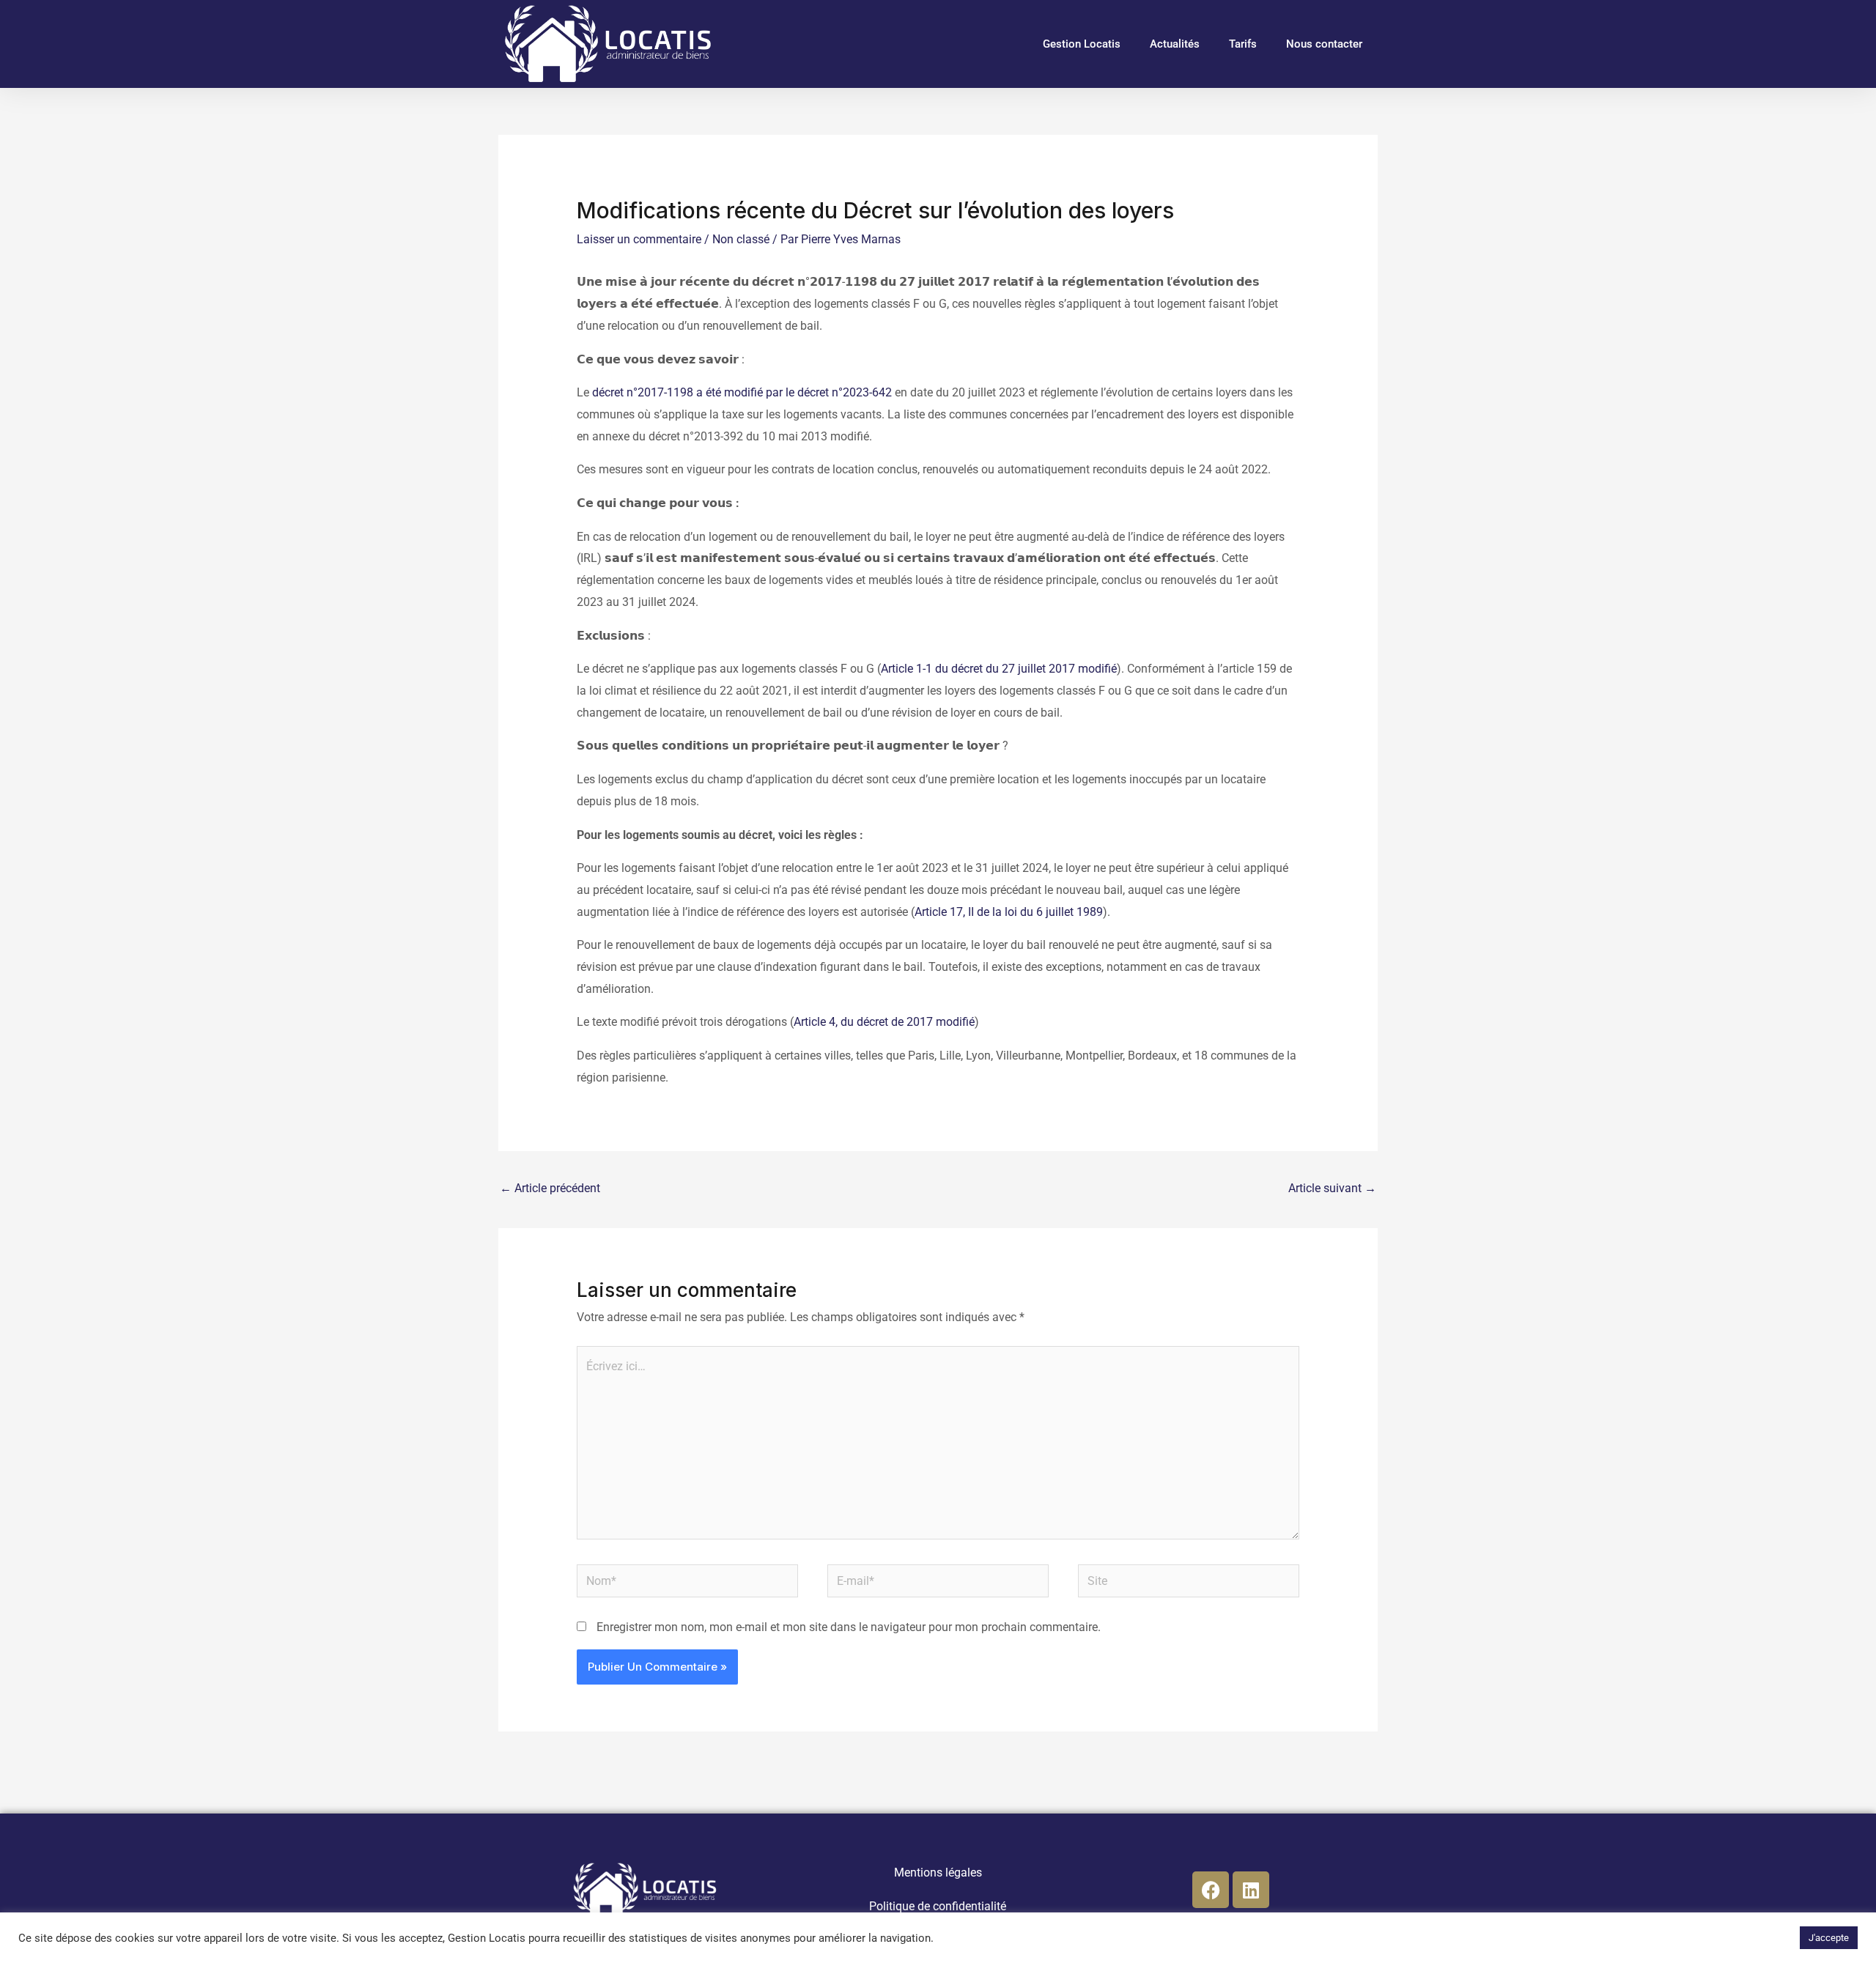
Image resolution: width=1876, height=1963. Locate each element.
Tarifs (1243, 44)
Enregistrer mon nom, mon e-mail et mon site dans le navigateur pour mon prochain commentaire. (849, 1627)
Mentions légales (938, 1873)
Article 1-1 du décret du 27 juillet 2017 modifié (999, 669)
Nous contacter (1324, 44)
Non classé (741, 239)
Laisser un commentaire (639, 239)
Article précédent (550, 1188)
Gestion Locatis (1082, 44)
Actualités (1175, 44)
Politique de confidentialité (938, 1906)
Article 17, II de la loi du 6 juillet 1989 (1009, 912)
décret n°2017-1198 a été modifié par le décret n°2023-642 (742, 392)
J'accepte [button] (1829, 1938)
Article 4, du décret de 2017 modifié (884, 1022)
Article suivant (1332, 1188)
